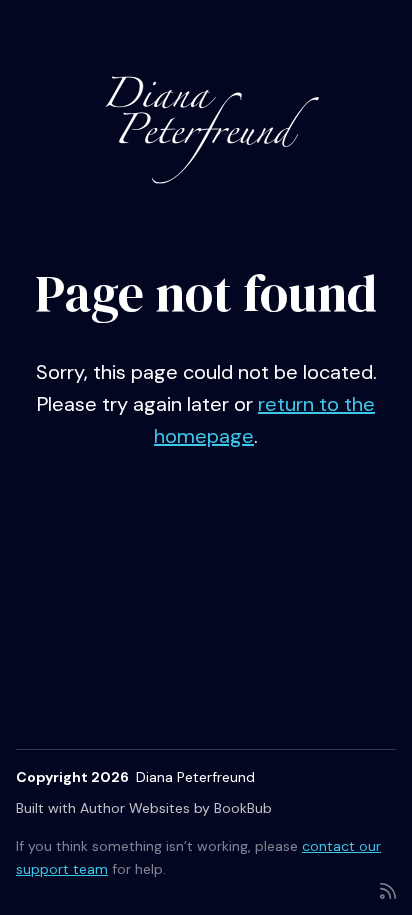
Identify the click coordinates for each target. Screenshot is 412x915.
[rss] (388, 889)
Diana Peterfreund (195, 777)
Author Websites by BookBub (176, 808)
